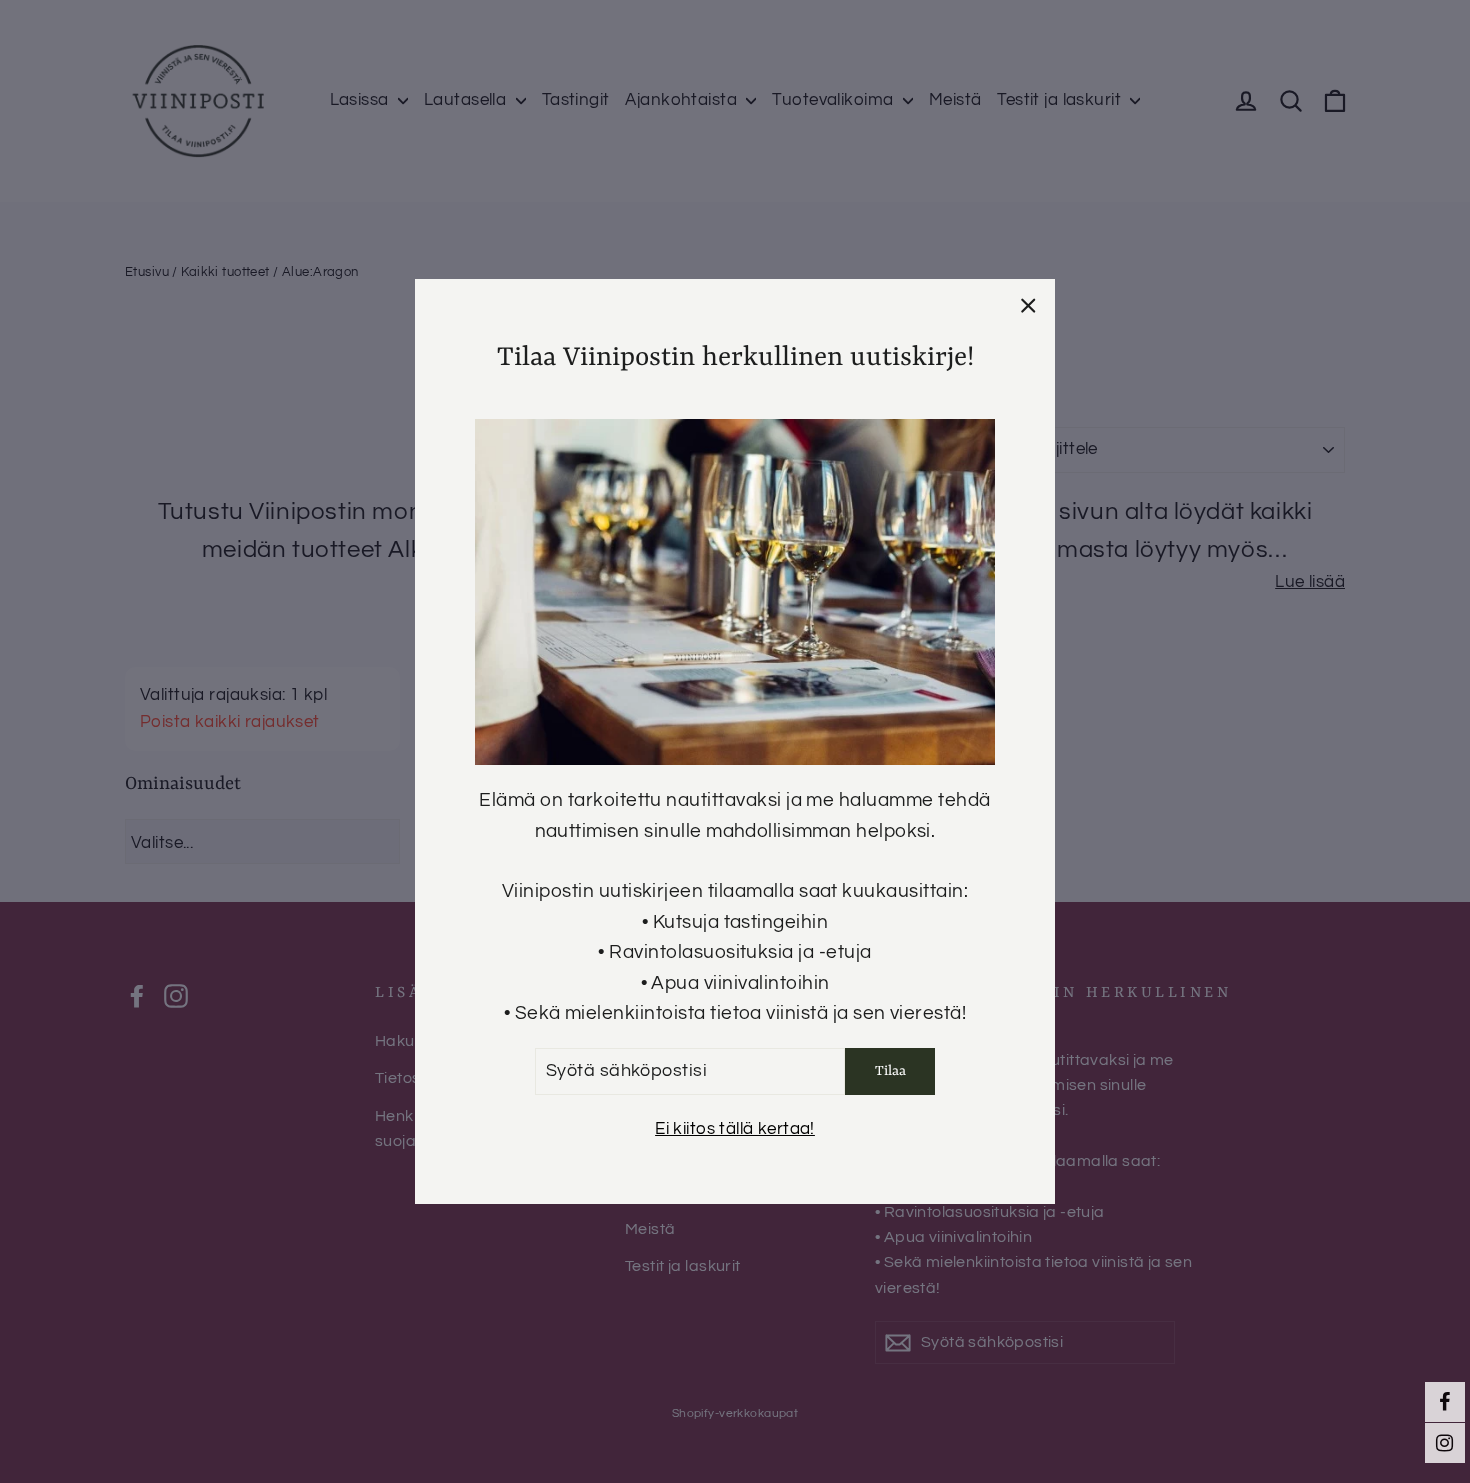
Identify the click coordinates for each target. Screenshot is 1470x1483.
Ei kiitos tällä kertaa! (735, 1129)
